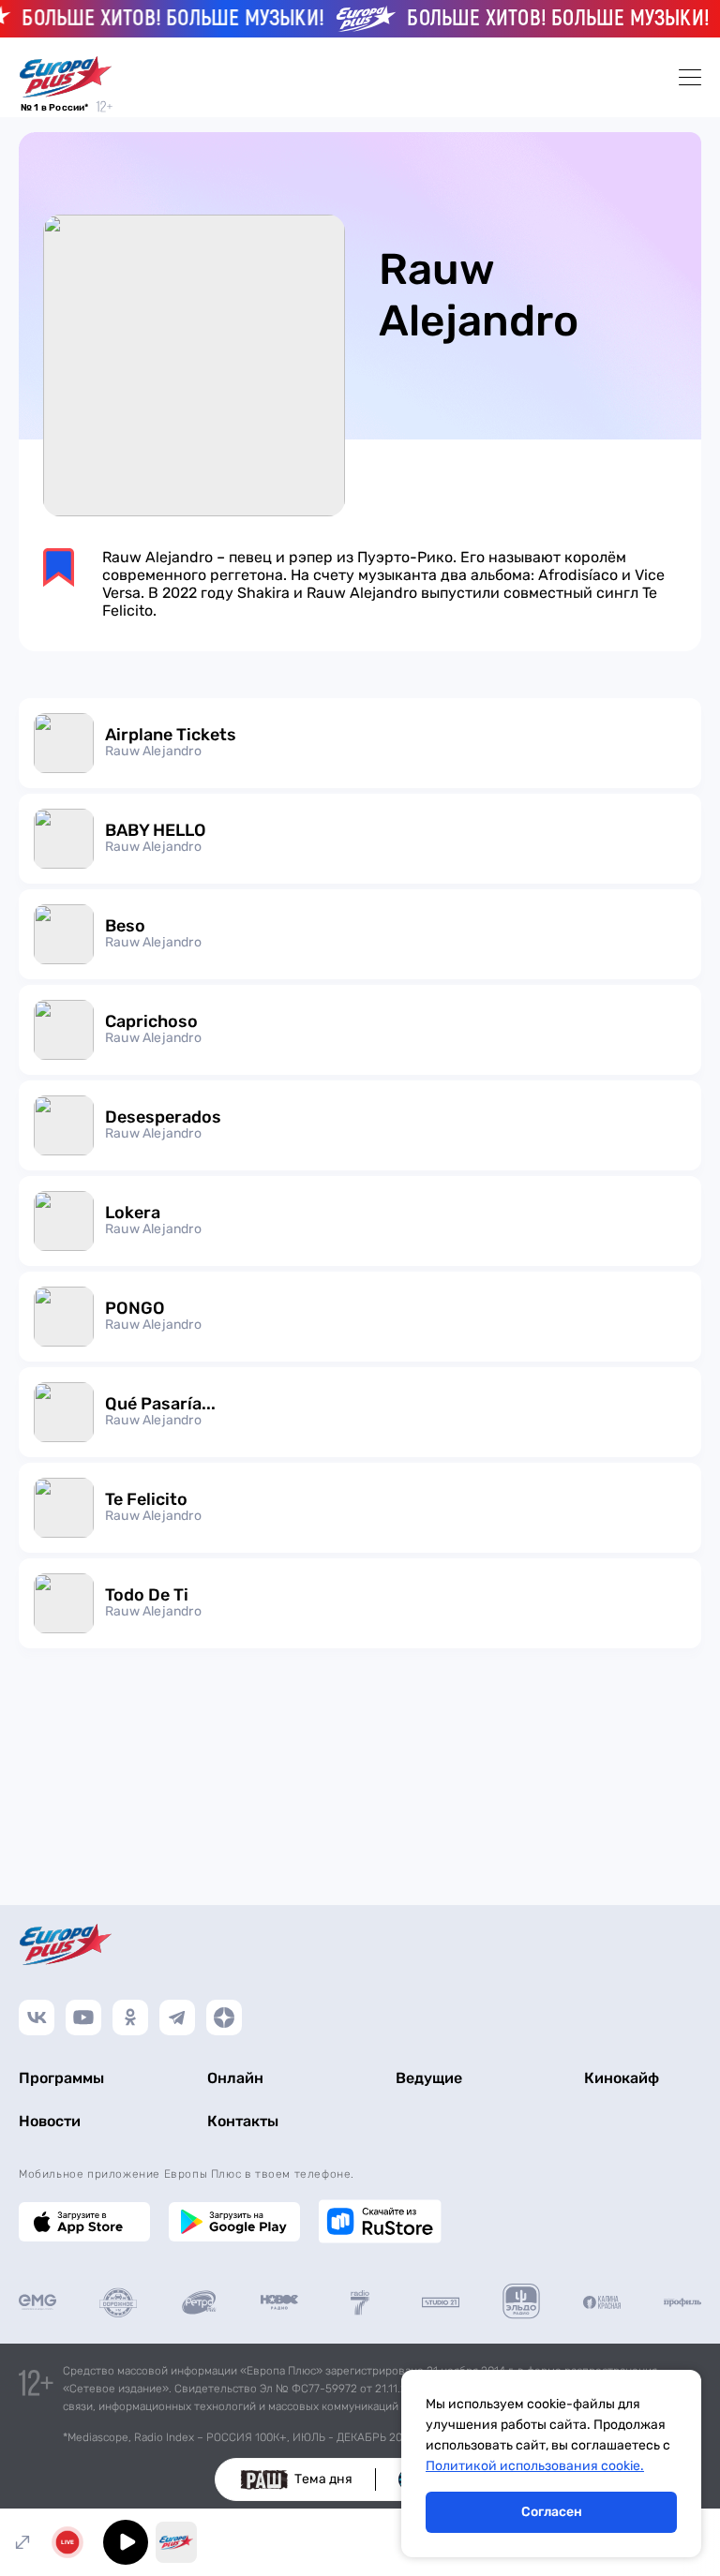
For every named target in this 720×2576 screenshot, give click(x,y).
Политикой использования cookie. (535, 2466)
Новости (50, 2121)
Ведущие (429, 2078)
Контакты (243, 2121)
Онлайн (235, 2078)
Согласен (552, 2512)
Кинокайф (622, 2078)
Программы (61, 2078)
